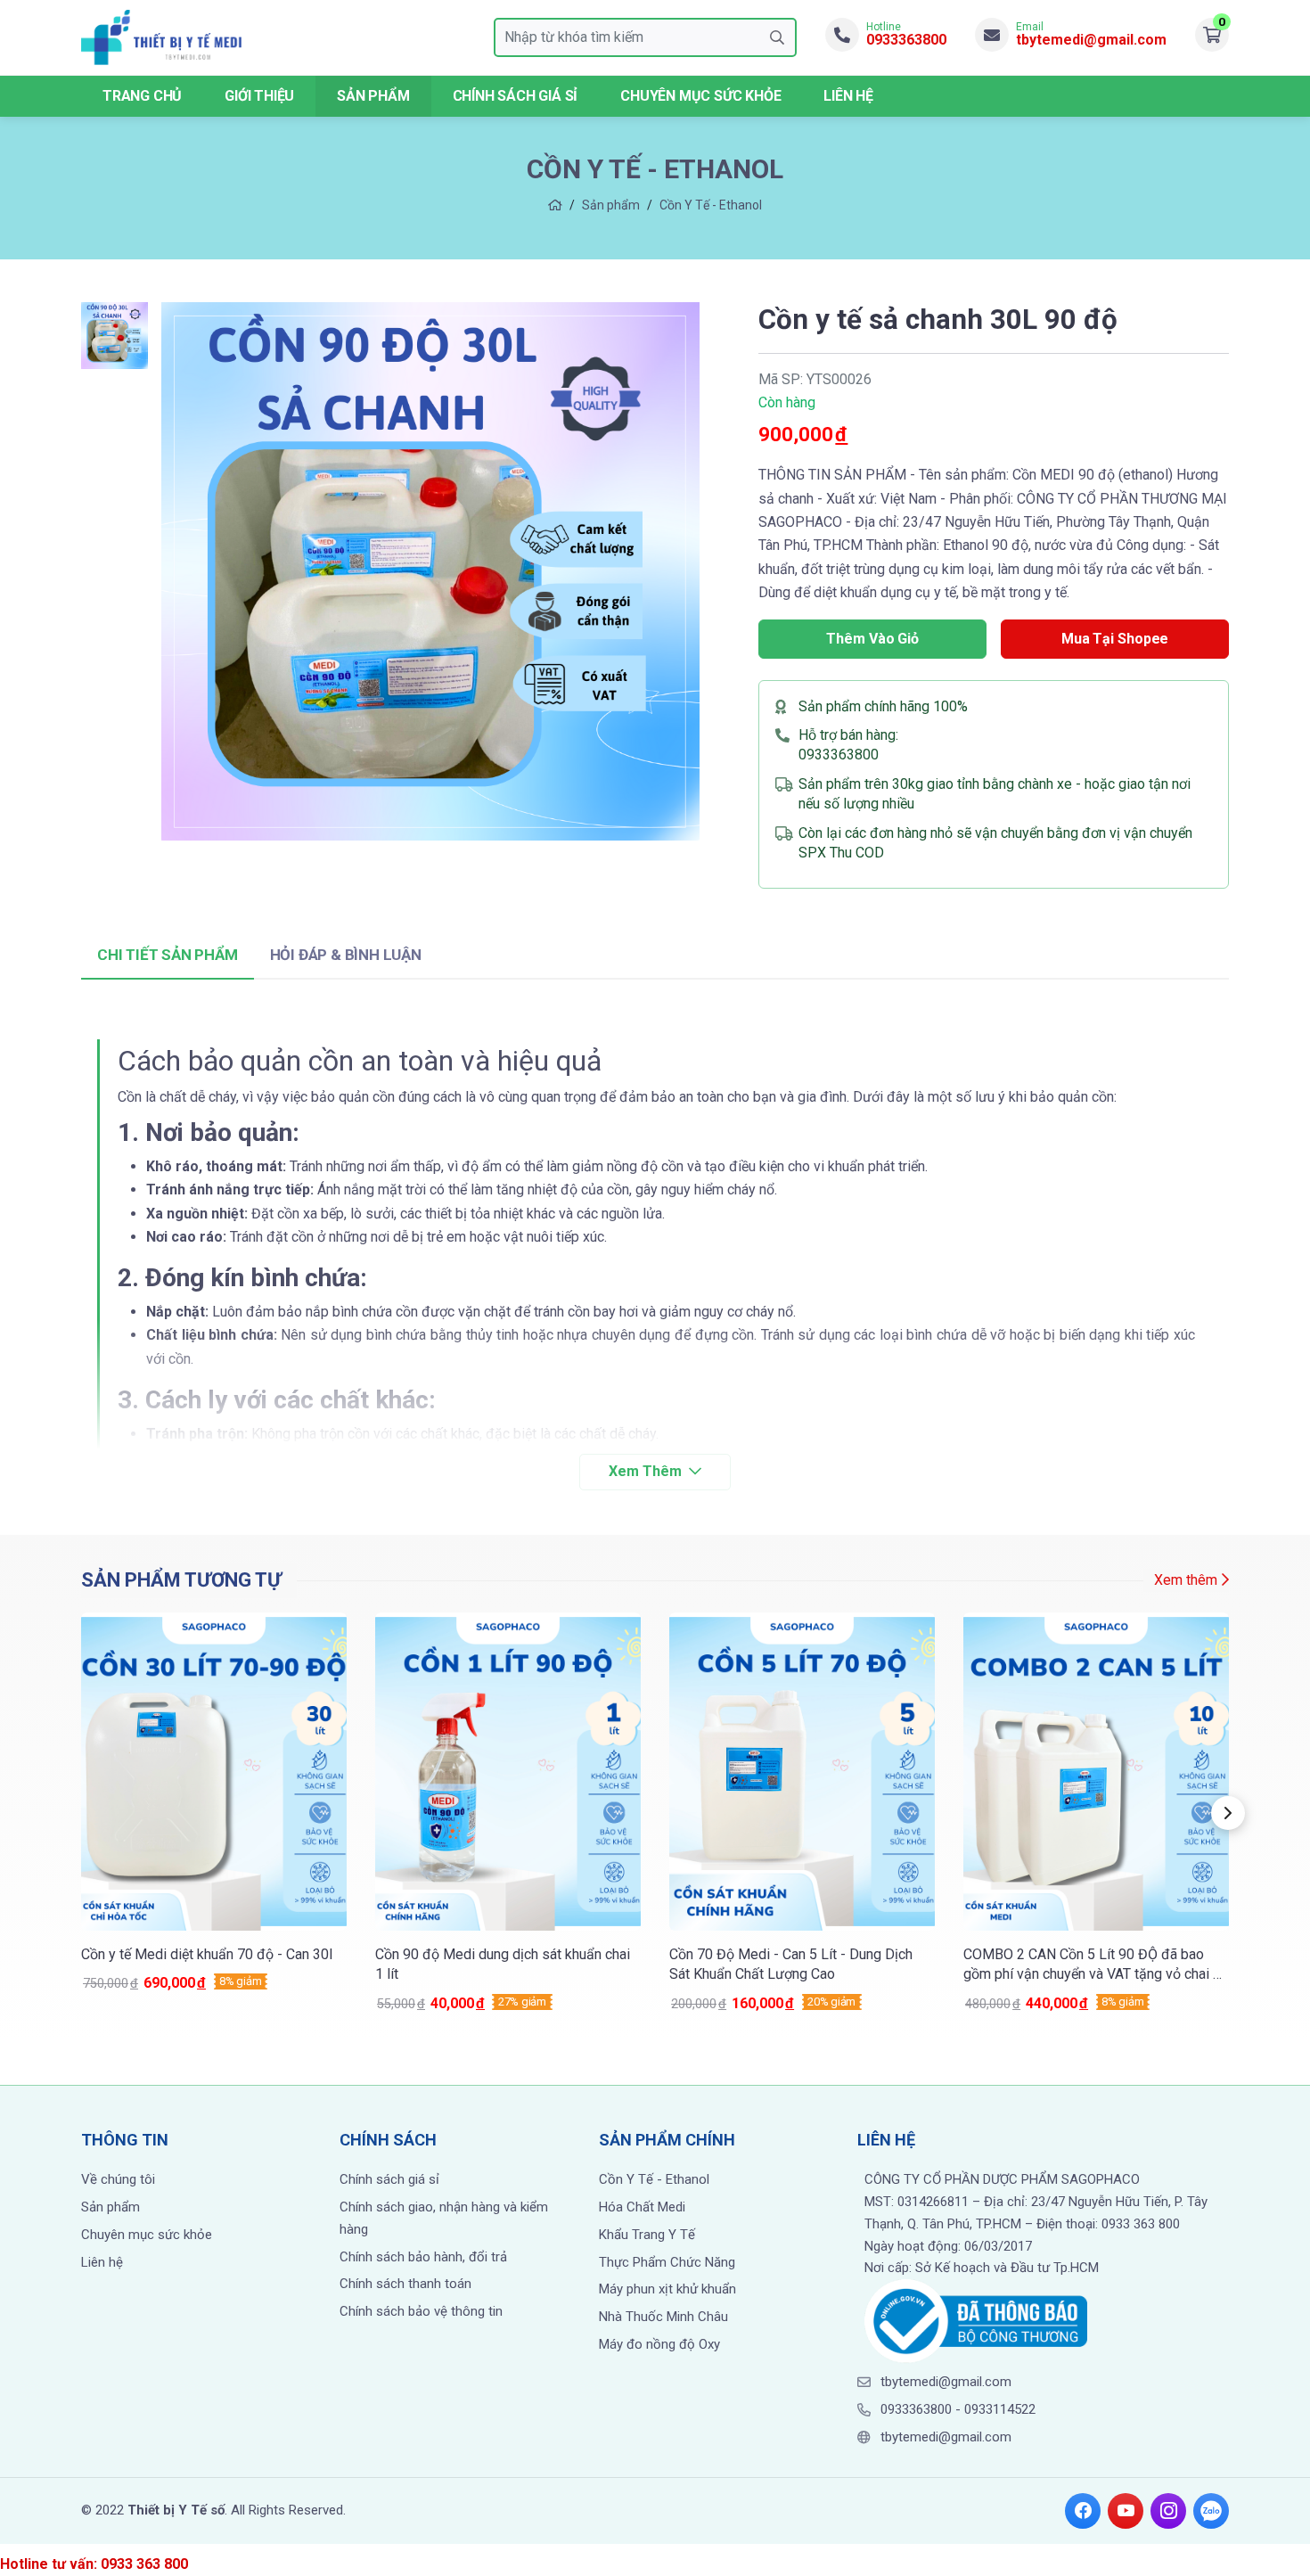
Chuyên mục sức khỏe (147, 2235)
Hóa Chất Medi (642, 2207)
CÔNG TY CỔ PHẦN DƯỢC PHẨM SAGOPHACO (1002, 2179)
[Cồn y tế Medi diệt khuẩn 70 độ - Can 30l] (214, 1803)
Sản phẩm (611, 205)
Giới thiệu (259, 96)
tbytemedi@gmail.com (946, 2382)
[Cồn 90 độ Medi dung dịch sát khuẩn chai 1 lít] (508, 1813)
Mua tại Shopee (1115, 639)
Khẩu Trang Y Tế (647, 2235)
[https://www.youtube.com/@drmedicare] (1126, 2511)
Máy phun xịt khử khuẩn (667, 2289)
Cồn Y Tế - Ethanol (711, 205)
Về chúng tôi (118, 2179)
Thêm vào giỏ (872, 639)
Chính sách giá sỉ (516, 96)
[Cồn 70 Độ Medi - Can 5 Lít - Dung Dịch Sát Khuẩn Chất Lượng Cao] (802, 1813)
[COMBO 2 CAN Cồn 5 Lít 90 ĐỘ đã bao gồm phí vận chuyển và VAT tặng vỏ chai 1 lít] (1096, 1813)
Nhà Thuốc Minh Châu (663, 2317)
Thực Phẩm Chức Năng (667, 2262)
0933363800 (839, 755)
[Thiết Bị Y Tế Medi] (161, 37)
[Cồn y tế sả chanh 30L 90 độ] (430, 571)
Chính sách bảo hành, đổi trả (423, 2257)
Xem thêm (1186, 1580)
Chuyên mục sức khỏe (700, 96)
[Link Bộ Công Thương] (976, 2320)
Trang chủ (142, 96)
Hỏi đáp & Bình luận (346, 955)
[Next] (1228, 1813)
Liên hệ (848, 96)
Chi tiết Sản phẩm (168, 955)
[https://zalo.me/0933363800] (1211, 2511)
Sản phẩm (373, 96)
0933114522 (1000, 2409)
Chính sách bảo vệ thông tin (421, 2311)
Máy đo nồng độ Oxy (659, 2344)
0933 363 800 (144, 2564)
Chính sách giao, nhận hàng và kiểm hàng (444, 2218)
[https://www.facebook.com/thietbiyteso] (1083, 2511)
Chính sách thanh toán (405, 2284)
